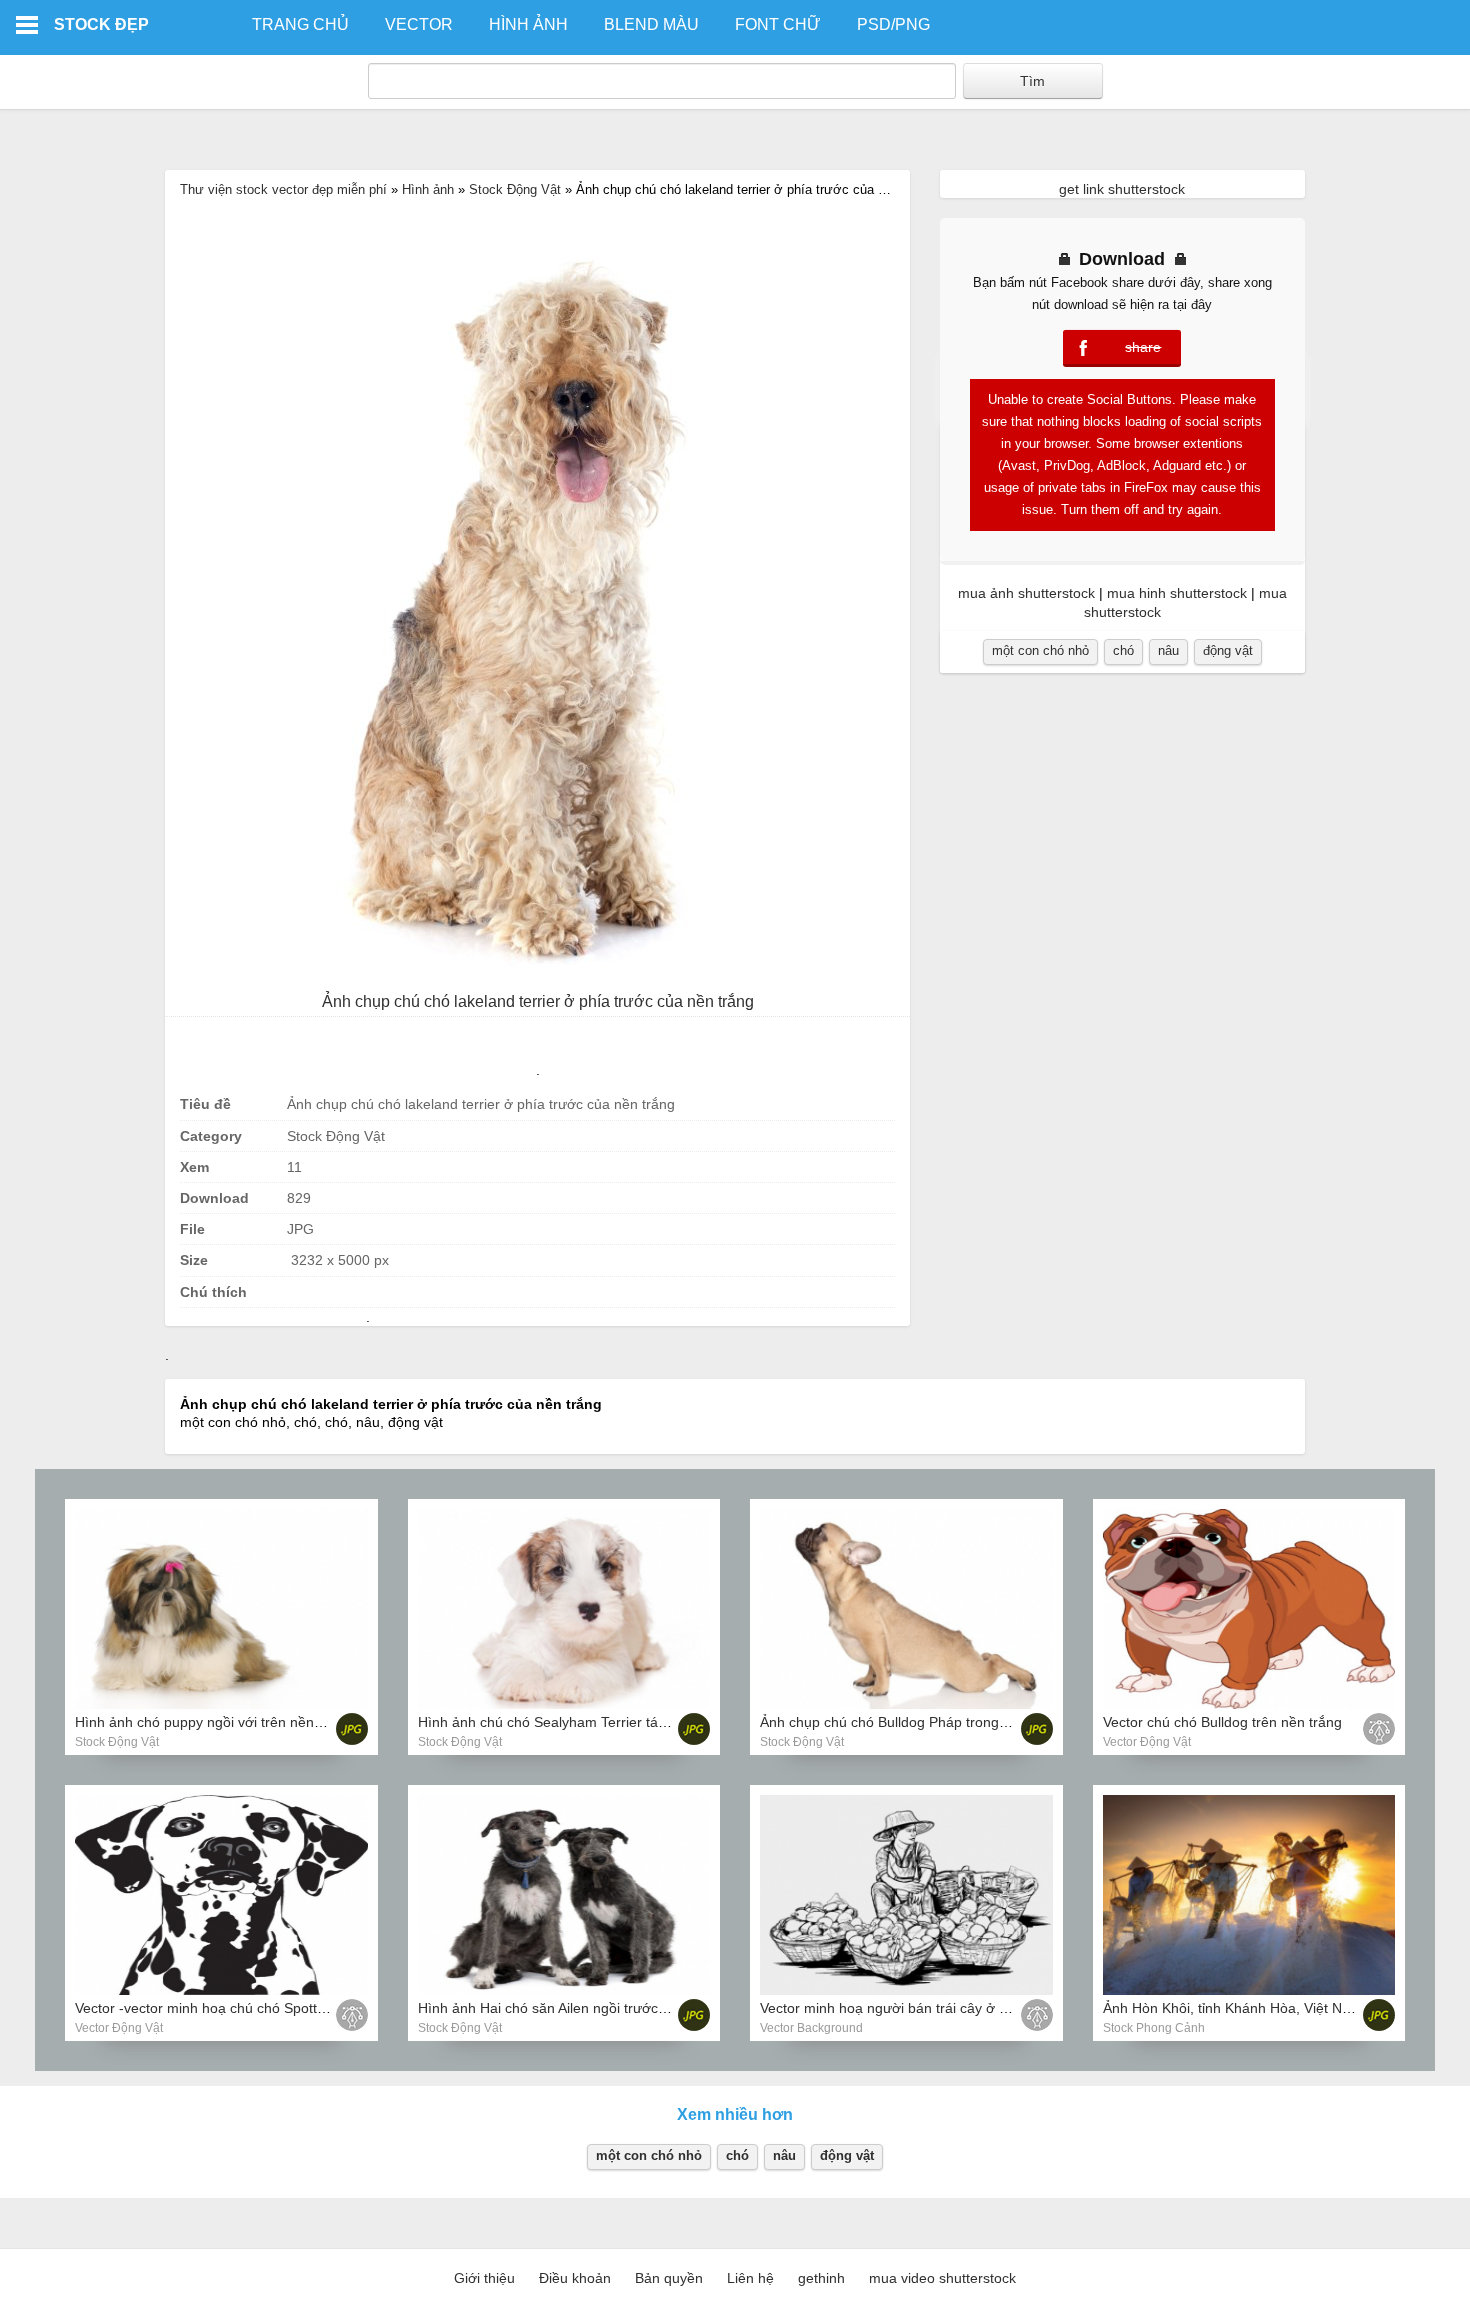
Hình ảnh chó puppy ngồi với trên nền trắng (213, 1722)
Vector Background (811, 2028)
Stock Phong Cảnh (1154, 2028)
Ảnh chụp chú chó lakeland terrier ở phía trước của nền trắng (538, 1001)
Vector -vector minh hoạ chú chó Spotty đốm (215, 2008)
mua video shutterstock (942, 2278)
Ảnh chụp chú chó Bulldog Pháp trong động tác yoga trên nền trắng (973, 1722)
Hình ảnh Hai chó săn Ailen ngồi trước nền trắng (570, 2008)
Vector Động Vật (1147, 1742)
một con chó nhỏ (1040, 650)
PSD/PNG (893, 24)
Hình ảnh (528, 24)
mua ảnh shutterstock (1026, 593)
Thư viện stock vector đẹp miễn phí (283, 189)
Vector (419, 24)
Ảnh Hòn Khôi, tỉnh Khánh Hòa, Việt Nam (1232, 2008)
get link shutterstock (1122, 189)
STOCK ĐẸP (101, 24)
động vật (1228, 650)
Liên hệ (750, 2278)
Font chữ (778, 24)
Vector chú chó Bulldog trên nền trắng (1222, 1722)
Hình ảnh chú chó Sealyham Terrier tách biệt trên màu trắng (608, 1722)
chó (1123, 650)
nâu (1168, 650)
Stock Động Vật (515, 189)
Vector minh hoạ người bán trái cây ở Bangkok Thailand (936, 2008)
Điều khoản (575, 2278)
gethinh (821, 2278)
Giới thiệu (484, 2278)
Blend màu (651, 24)
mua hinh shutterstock (1177, 593)
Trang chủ (300, 24)
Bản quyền (669, 2278)
